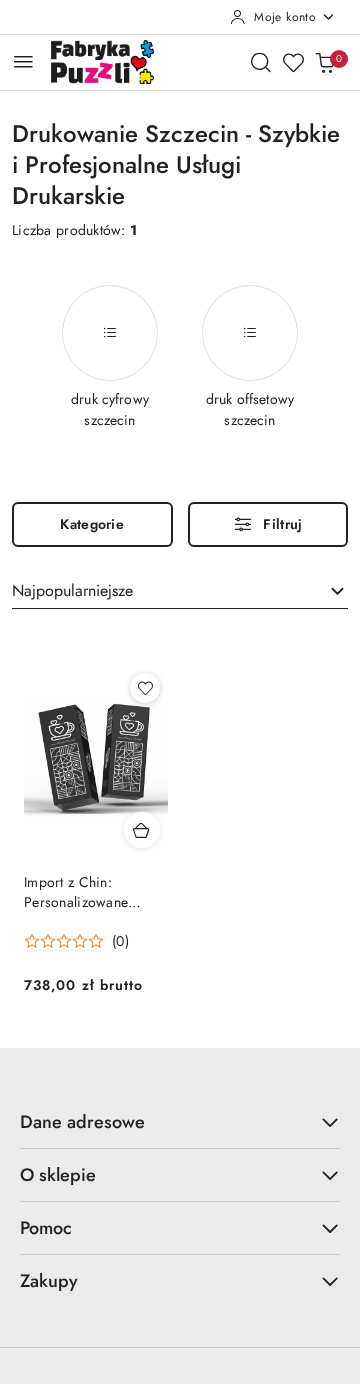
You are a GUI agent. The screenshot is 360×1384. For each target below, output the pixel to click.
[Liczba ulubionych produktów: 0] (293, 62)
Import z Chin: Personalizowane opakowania (76, 892)
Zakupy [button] (49, 1281)
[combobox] (180, 592)
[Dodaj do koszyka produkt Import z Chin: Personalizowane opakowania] (142, 830)
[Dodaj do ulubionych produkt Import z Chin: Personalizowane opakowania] (145, 688)
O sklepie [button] (58, 1175)
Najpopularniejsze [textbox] (72, 590)
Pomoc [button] (46, 1228)
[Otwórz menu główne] (23, 61)
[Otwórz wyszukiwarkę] (261, 62)
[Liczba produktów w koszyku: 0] (325, 62)
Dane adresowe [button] (82, 1122)
